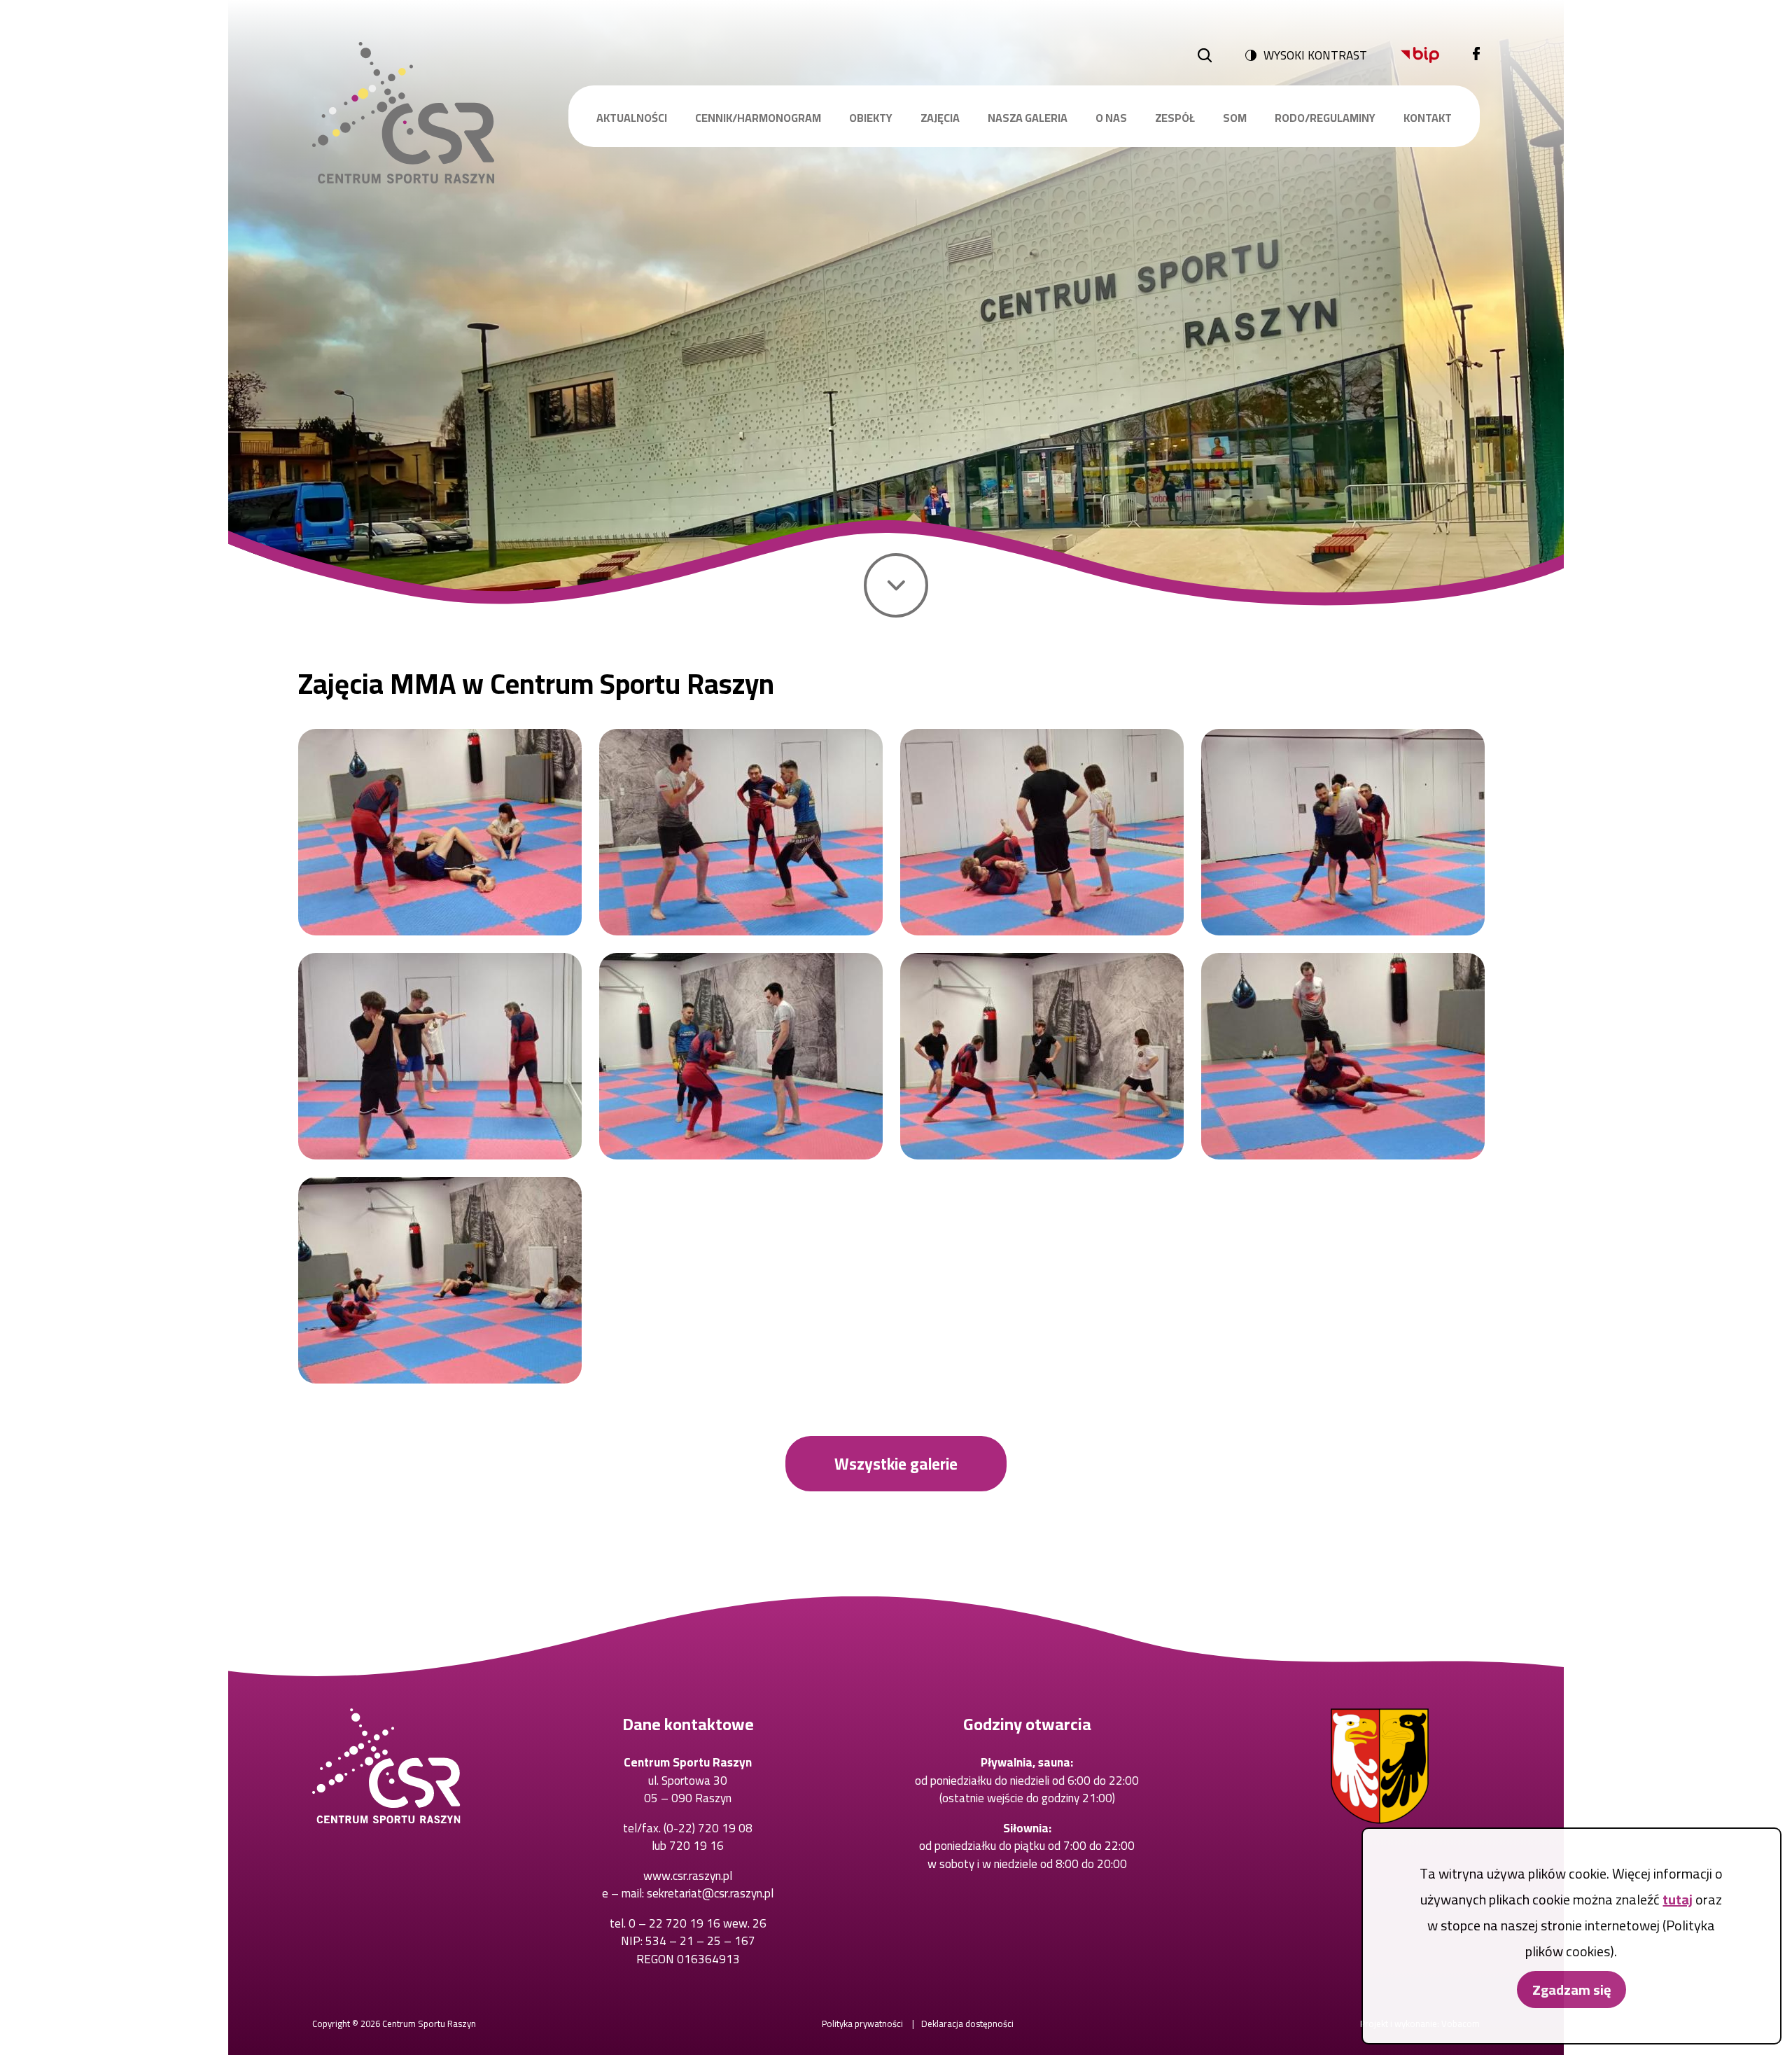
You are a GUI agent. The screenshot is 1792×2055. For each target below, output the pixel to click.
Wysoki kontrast (1315, 55)
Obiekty (871, 118)
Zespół (1175, 118)
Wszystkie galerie (896, 1464)
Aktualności (632, 118)
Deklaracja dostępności (967, 2023)
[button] (440, 832)
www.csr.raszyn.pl (688, 1876)
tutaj (1678, 1899)
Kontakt (1428, 118)
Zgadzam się (1571, 1990)
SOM (1235, 118)
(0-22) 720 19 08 (708, 1828)
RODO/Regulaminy (1325, 118)
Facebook (1476, 55)
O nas (1111, 118)
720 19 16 (696, 1846)
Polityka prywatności (862, 2023)
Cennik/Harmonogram (758, 118)
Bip (1420, 55)
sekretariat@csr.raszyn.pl (710, 1893)
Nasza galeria (1028, 118)
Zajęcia (940, 118)
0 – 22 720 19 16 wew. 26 (698, 1923)
